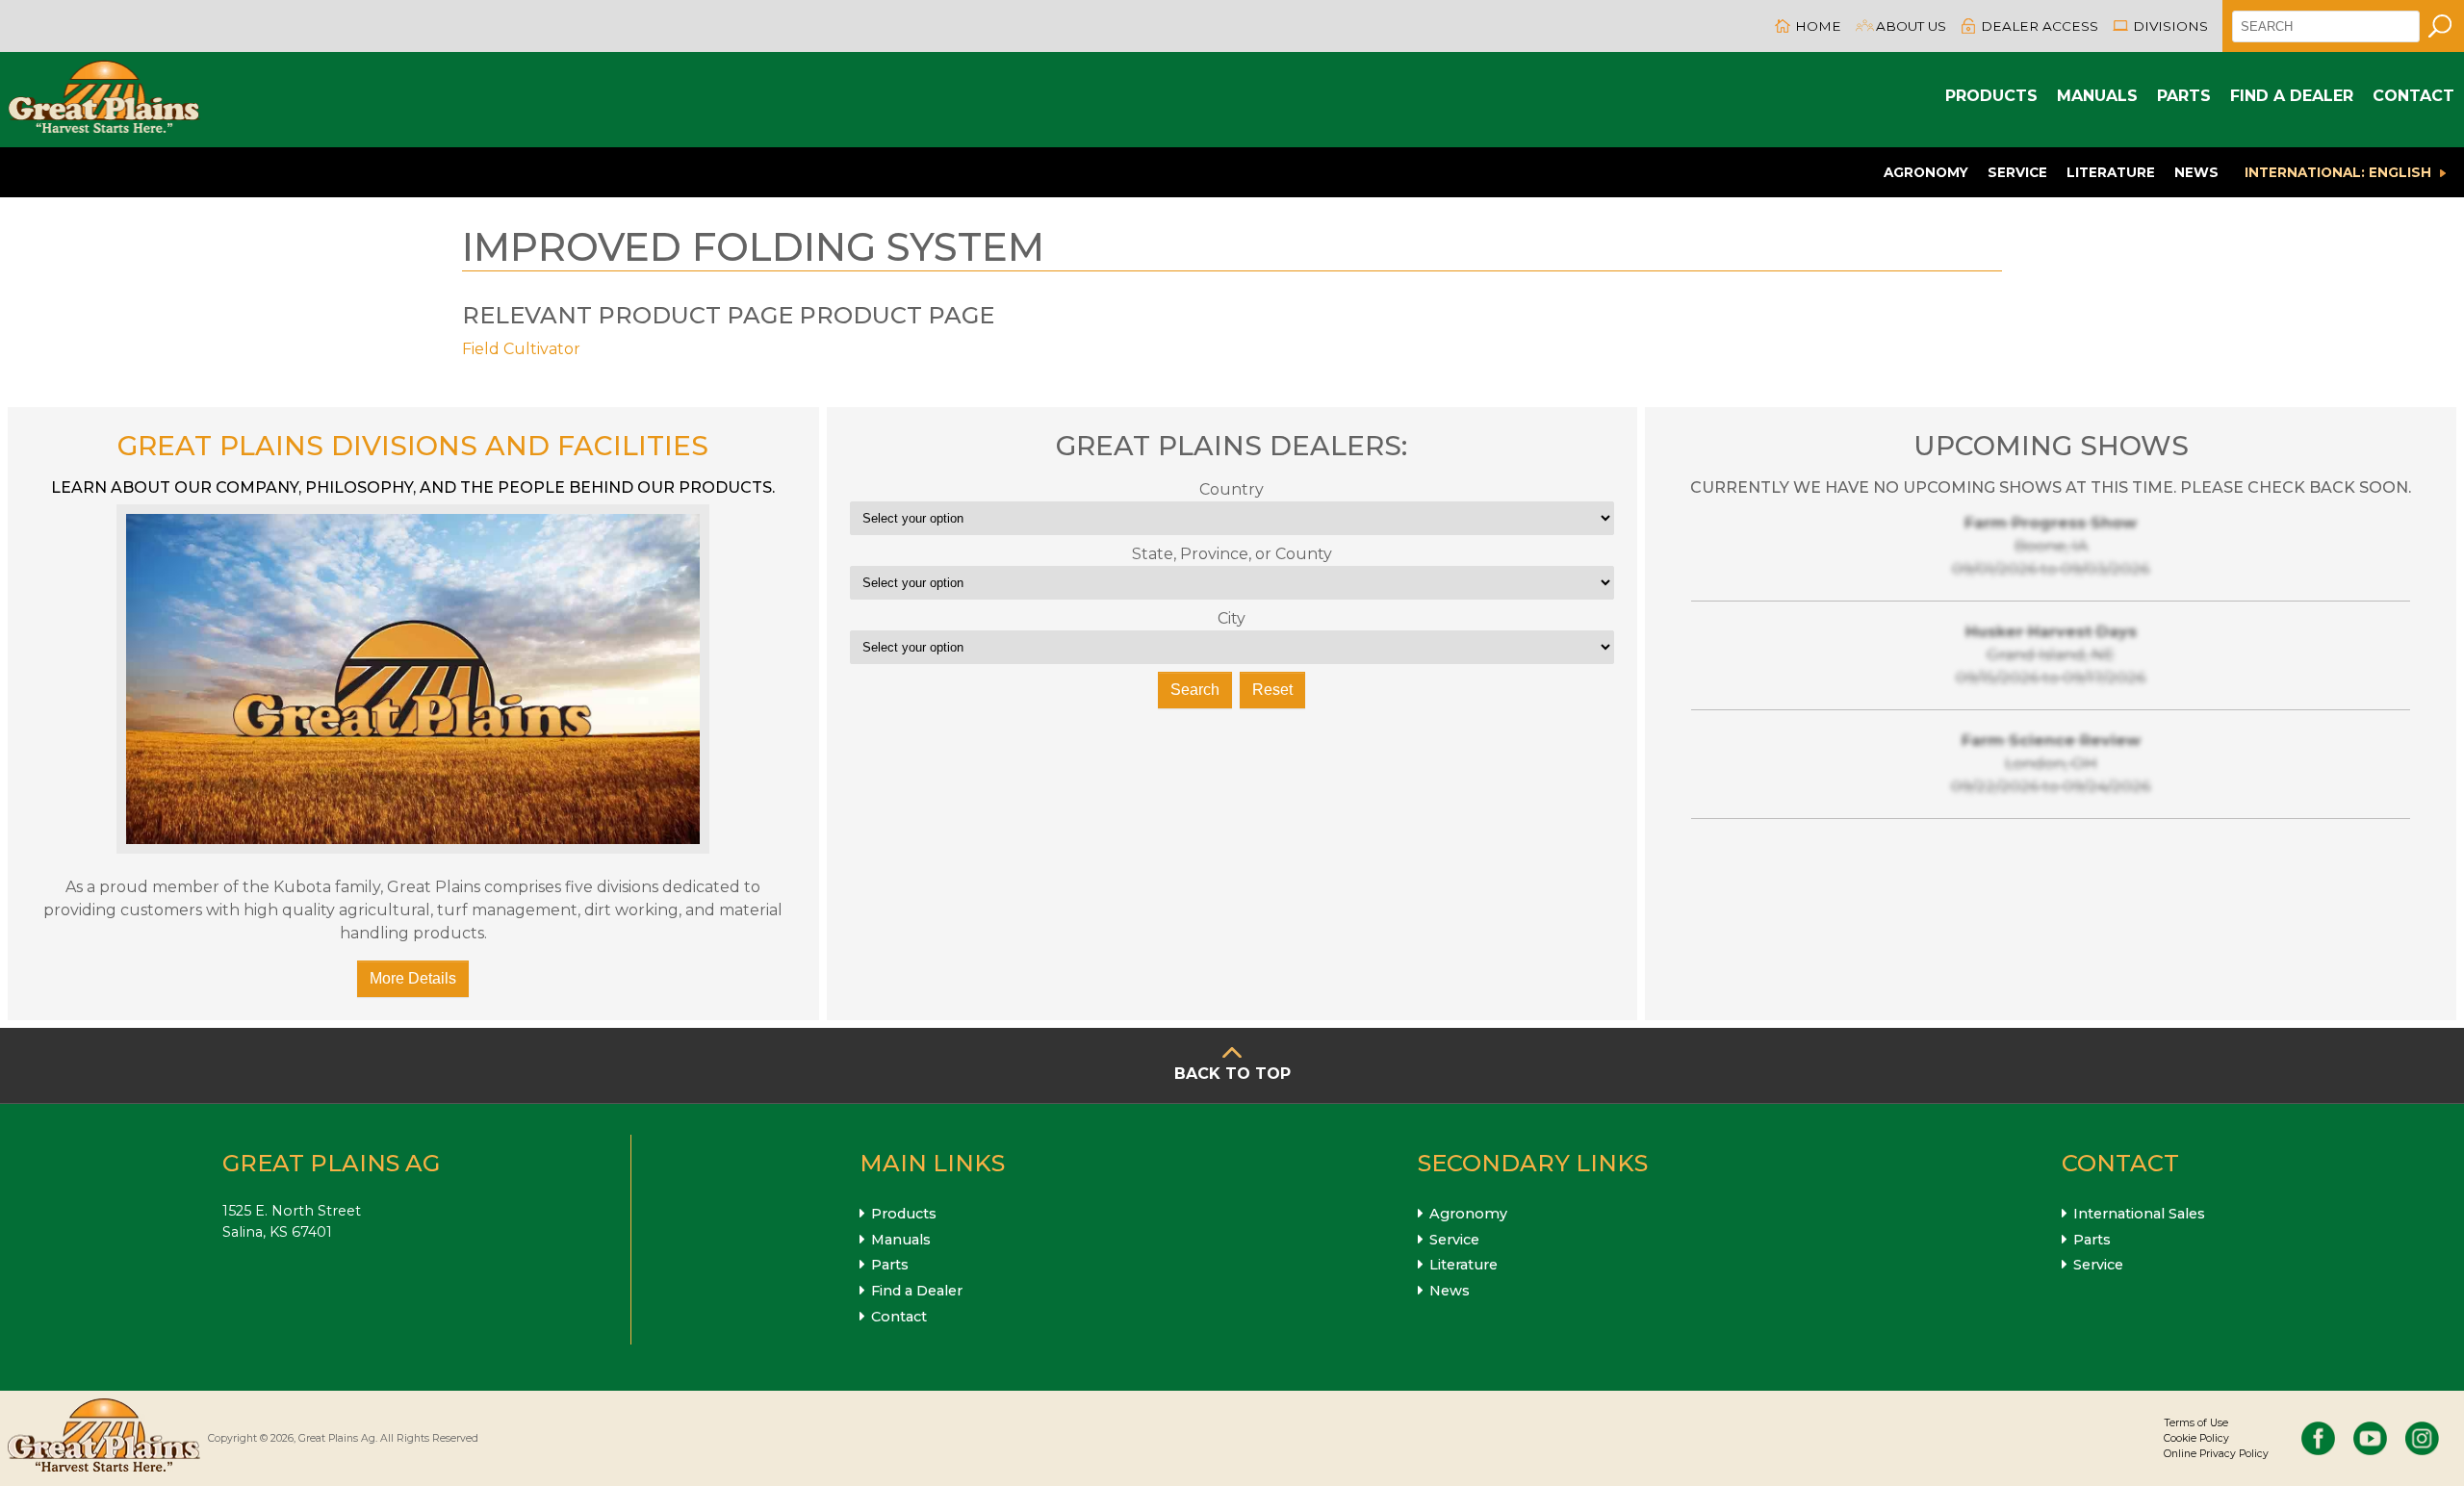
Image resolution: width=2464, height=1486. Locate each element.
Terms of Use (2196, 1423)
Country (1232, 489)
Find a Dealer (2292, 96)
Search (1195, 690)
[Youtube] (2370, 1438)
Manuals (2097, 96)
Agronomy (1926, 172)
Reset (1272, 690)
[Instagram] (2422, 1438)
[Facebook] (2318, 1438)
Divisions (2170, 26)
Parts (2184, 96)
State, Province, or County (1232, 554)
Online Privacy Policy (2216, 1454)
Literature (2111, 172)
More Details (413, 978)
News (2196, 172)
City (1232, 618)
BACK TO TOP (1232, 1074)
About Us (1911, 26)
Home (1818, 26)
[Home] (104, 100)
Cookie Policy (2196, 1438)
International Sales (2139, 1214)
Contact (2413, 96)
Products (1991, 96)
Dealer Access (2040, 26)
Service (2017, 172)
